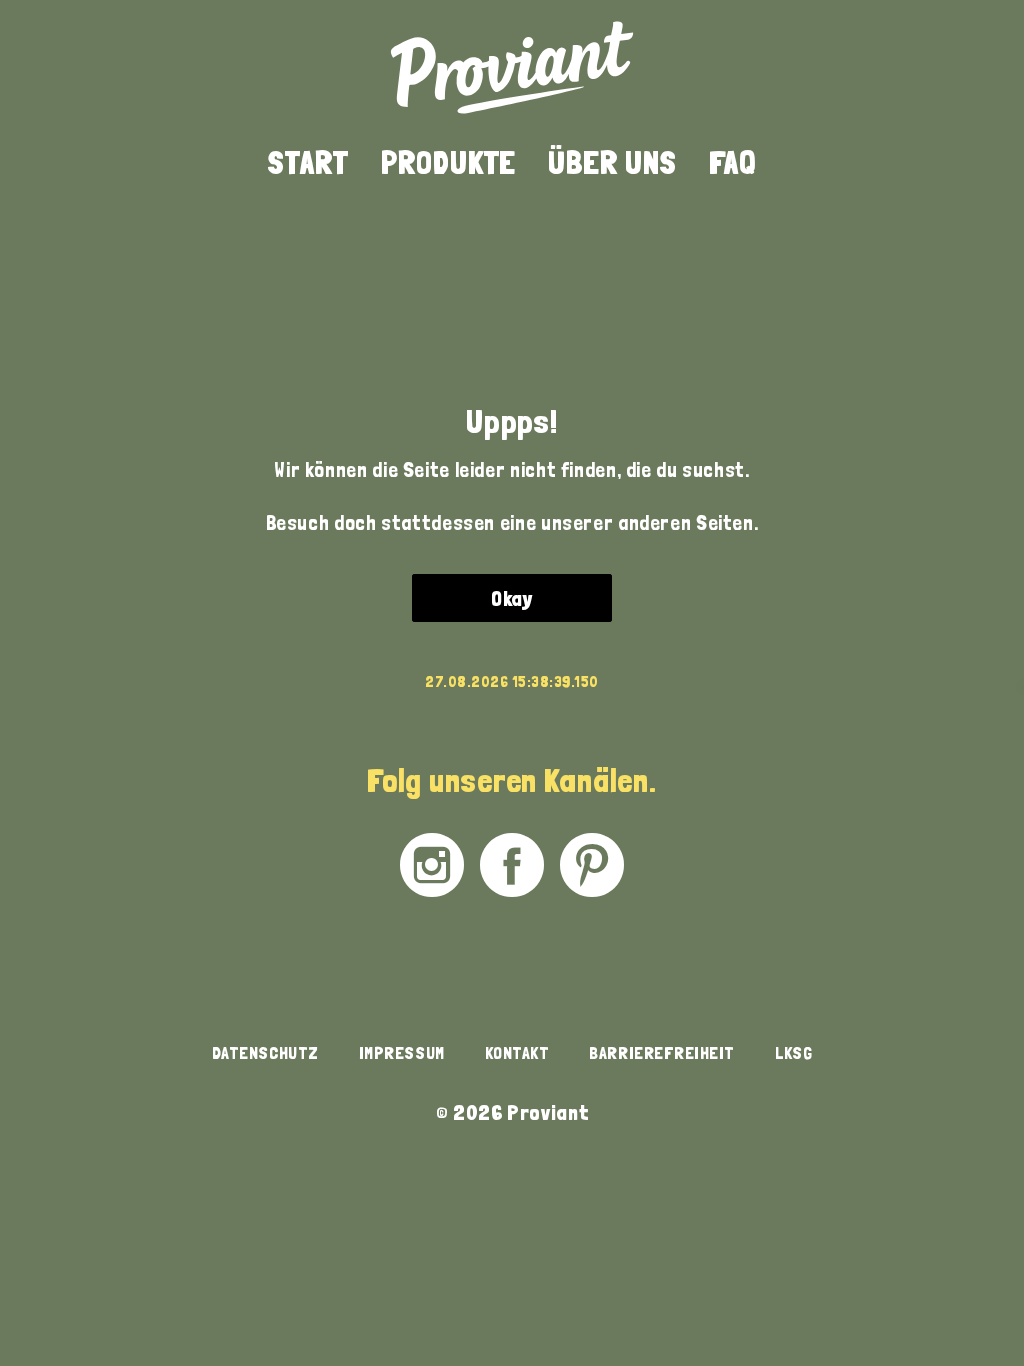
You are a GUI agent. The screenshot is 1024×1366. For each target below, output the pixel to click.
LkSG (793, 1052)
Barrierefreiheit (662, 1052)
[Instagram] (432, 865)
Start (308, 163)
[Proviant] (512, 67)
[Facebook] (512, 865)
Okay (512, 598)
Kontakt (517, 1052)
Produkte (449, 163)
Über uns (612, 163)
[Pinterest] (592, 865)
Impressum (402, 1052)
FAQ (732, 163)
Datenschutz (265, 1052)
